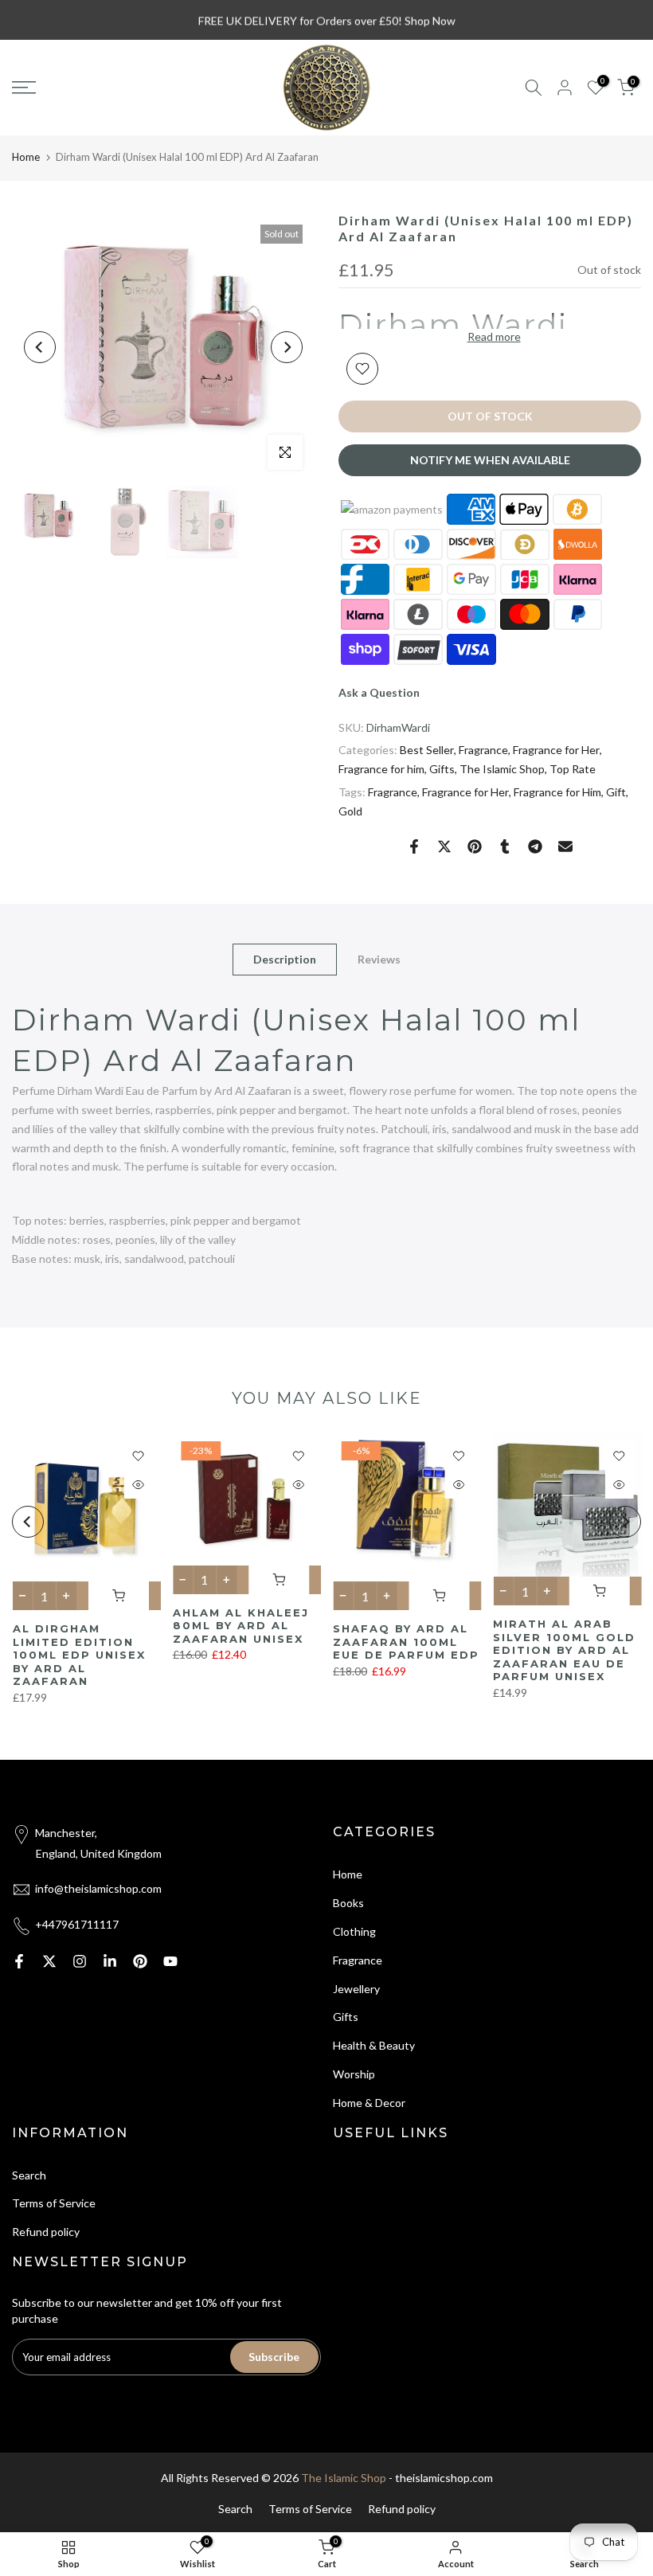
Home (26, 157)
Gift (616, 792)
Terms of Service (54, 2203)
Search (29, 2175)
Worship (354, 2074)
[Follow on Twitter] (49, 1961)
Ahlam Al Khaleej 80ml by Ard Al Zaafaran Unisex (240, 1626)
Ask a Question (379, 692)
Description (285, 958)
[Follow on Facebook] (19, 1961)
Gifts (442, 769)
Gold (350, 811)
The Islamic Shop (502, 769)
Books (348, 1903)
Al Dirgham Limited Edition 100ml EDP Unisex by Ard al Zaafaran (78, 1655)
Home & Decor (369, 2103)
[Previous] (40, 347)
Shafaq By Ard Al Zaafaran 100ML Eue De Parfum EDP (406, 1642)
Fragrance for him (381, 769)
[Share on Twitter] (444, 846)
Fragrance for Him (557, 792)
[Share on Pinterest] (475, 846)
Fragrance (483, 750)
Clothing (354, 1931)
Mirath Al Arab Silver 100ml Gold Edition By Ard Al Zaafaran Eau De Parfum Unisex (564, 1650)
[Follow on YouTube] (170, 1961)
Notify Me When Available (490, 460)
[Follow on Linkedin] (110, 1961)
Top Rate (573, 769)
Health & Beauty (374, 2045)
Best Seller (427, 750)
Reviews (379, 958)
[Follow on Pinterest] (140, 1961)
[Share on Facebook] (414, 846)
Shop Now (430, 20)
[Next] (287, 347)
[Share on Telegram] (535, 846)
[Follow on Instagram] (80, 1961)
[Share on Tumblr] (505, 846)
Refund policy (46, 2232)
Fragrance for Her (556, 750)
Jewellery (356, 1989)
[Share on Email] (565, 846)
